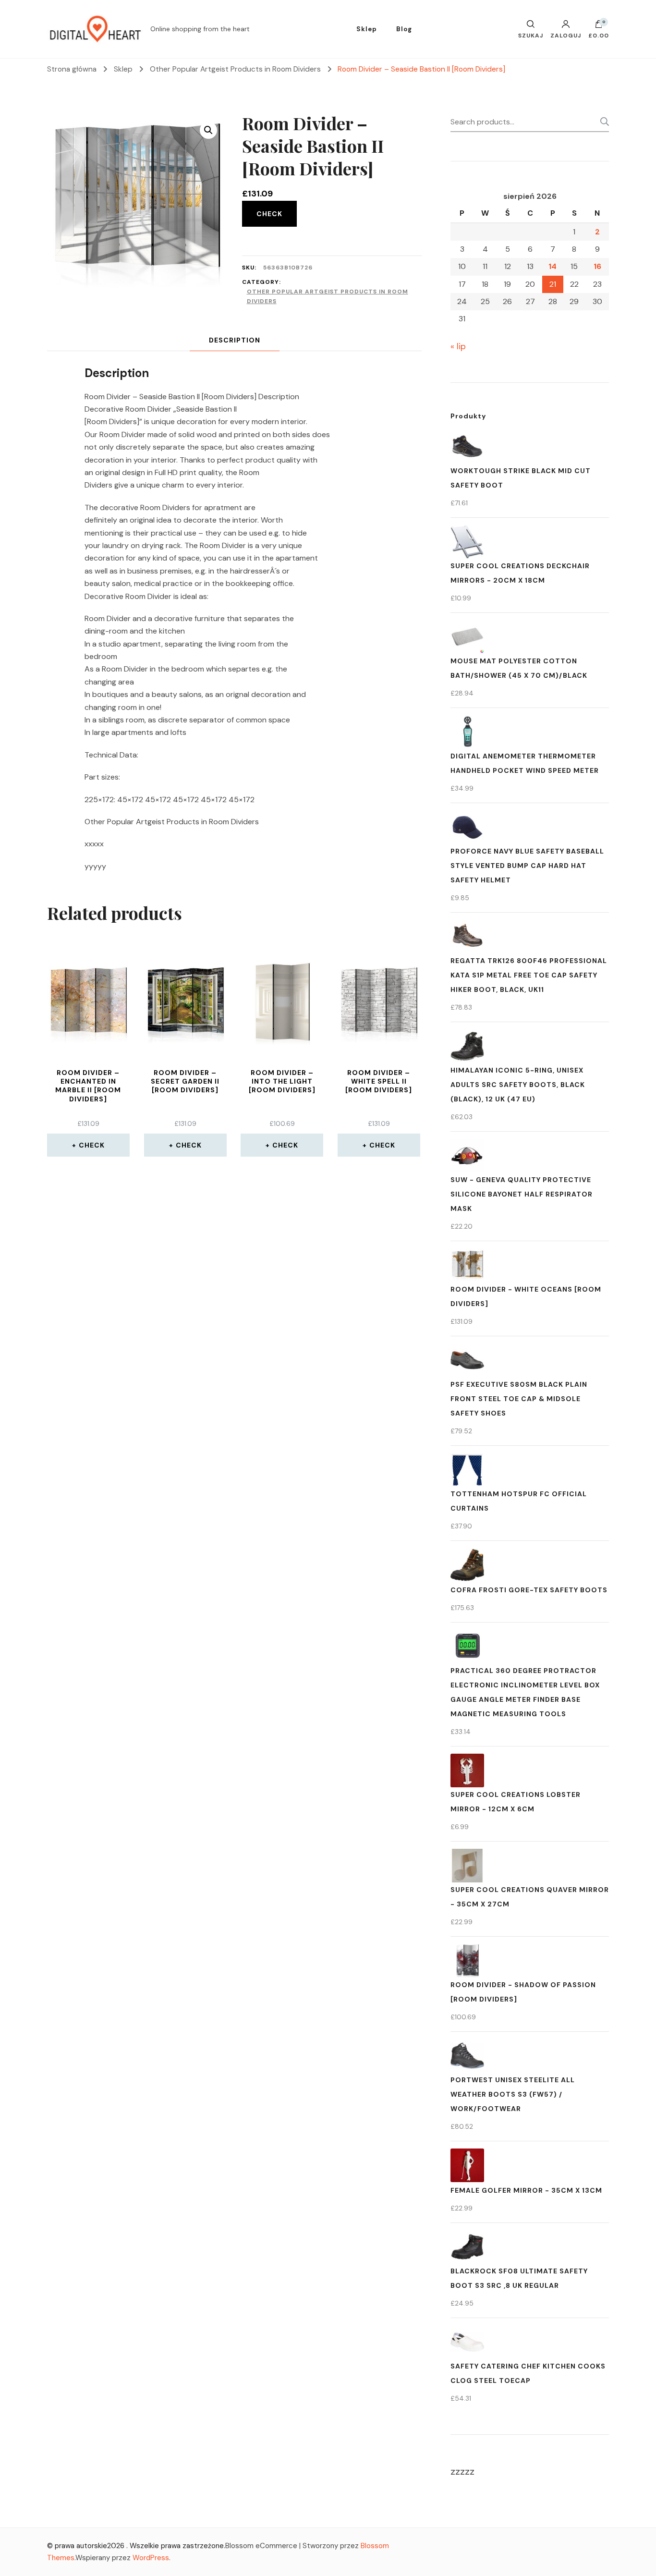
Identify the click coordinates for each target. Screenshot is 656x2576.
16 (597, 266)
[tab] (235, 340)
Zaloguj (566, 35)
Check (269, 214)
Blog (404, 29)
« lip (458, 346)
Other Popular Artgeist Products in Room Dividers (328, 296)
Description (235, 340)
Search (602, 122)
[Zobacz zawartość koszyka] (599, 26)
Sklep (367, 29)
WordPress (151, 2558)
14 (553, 266)
